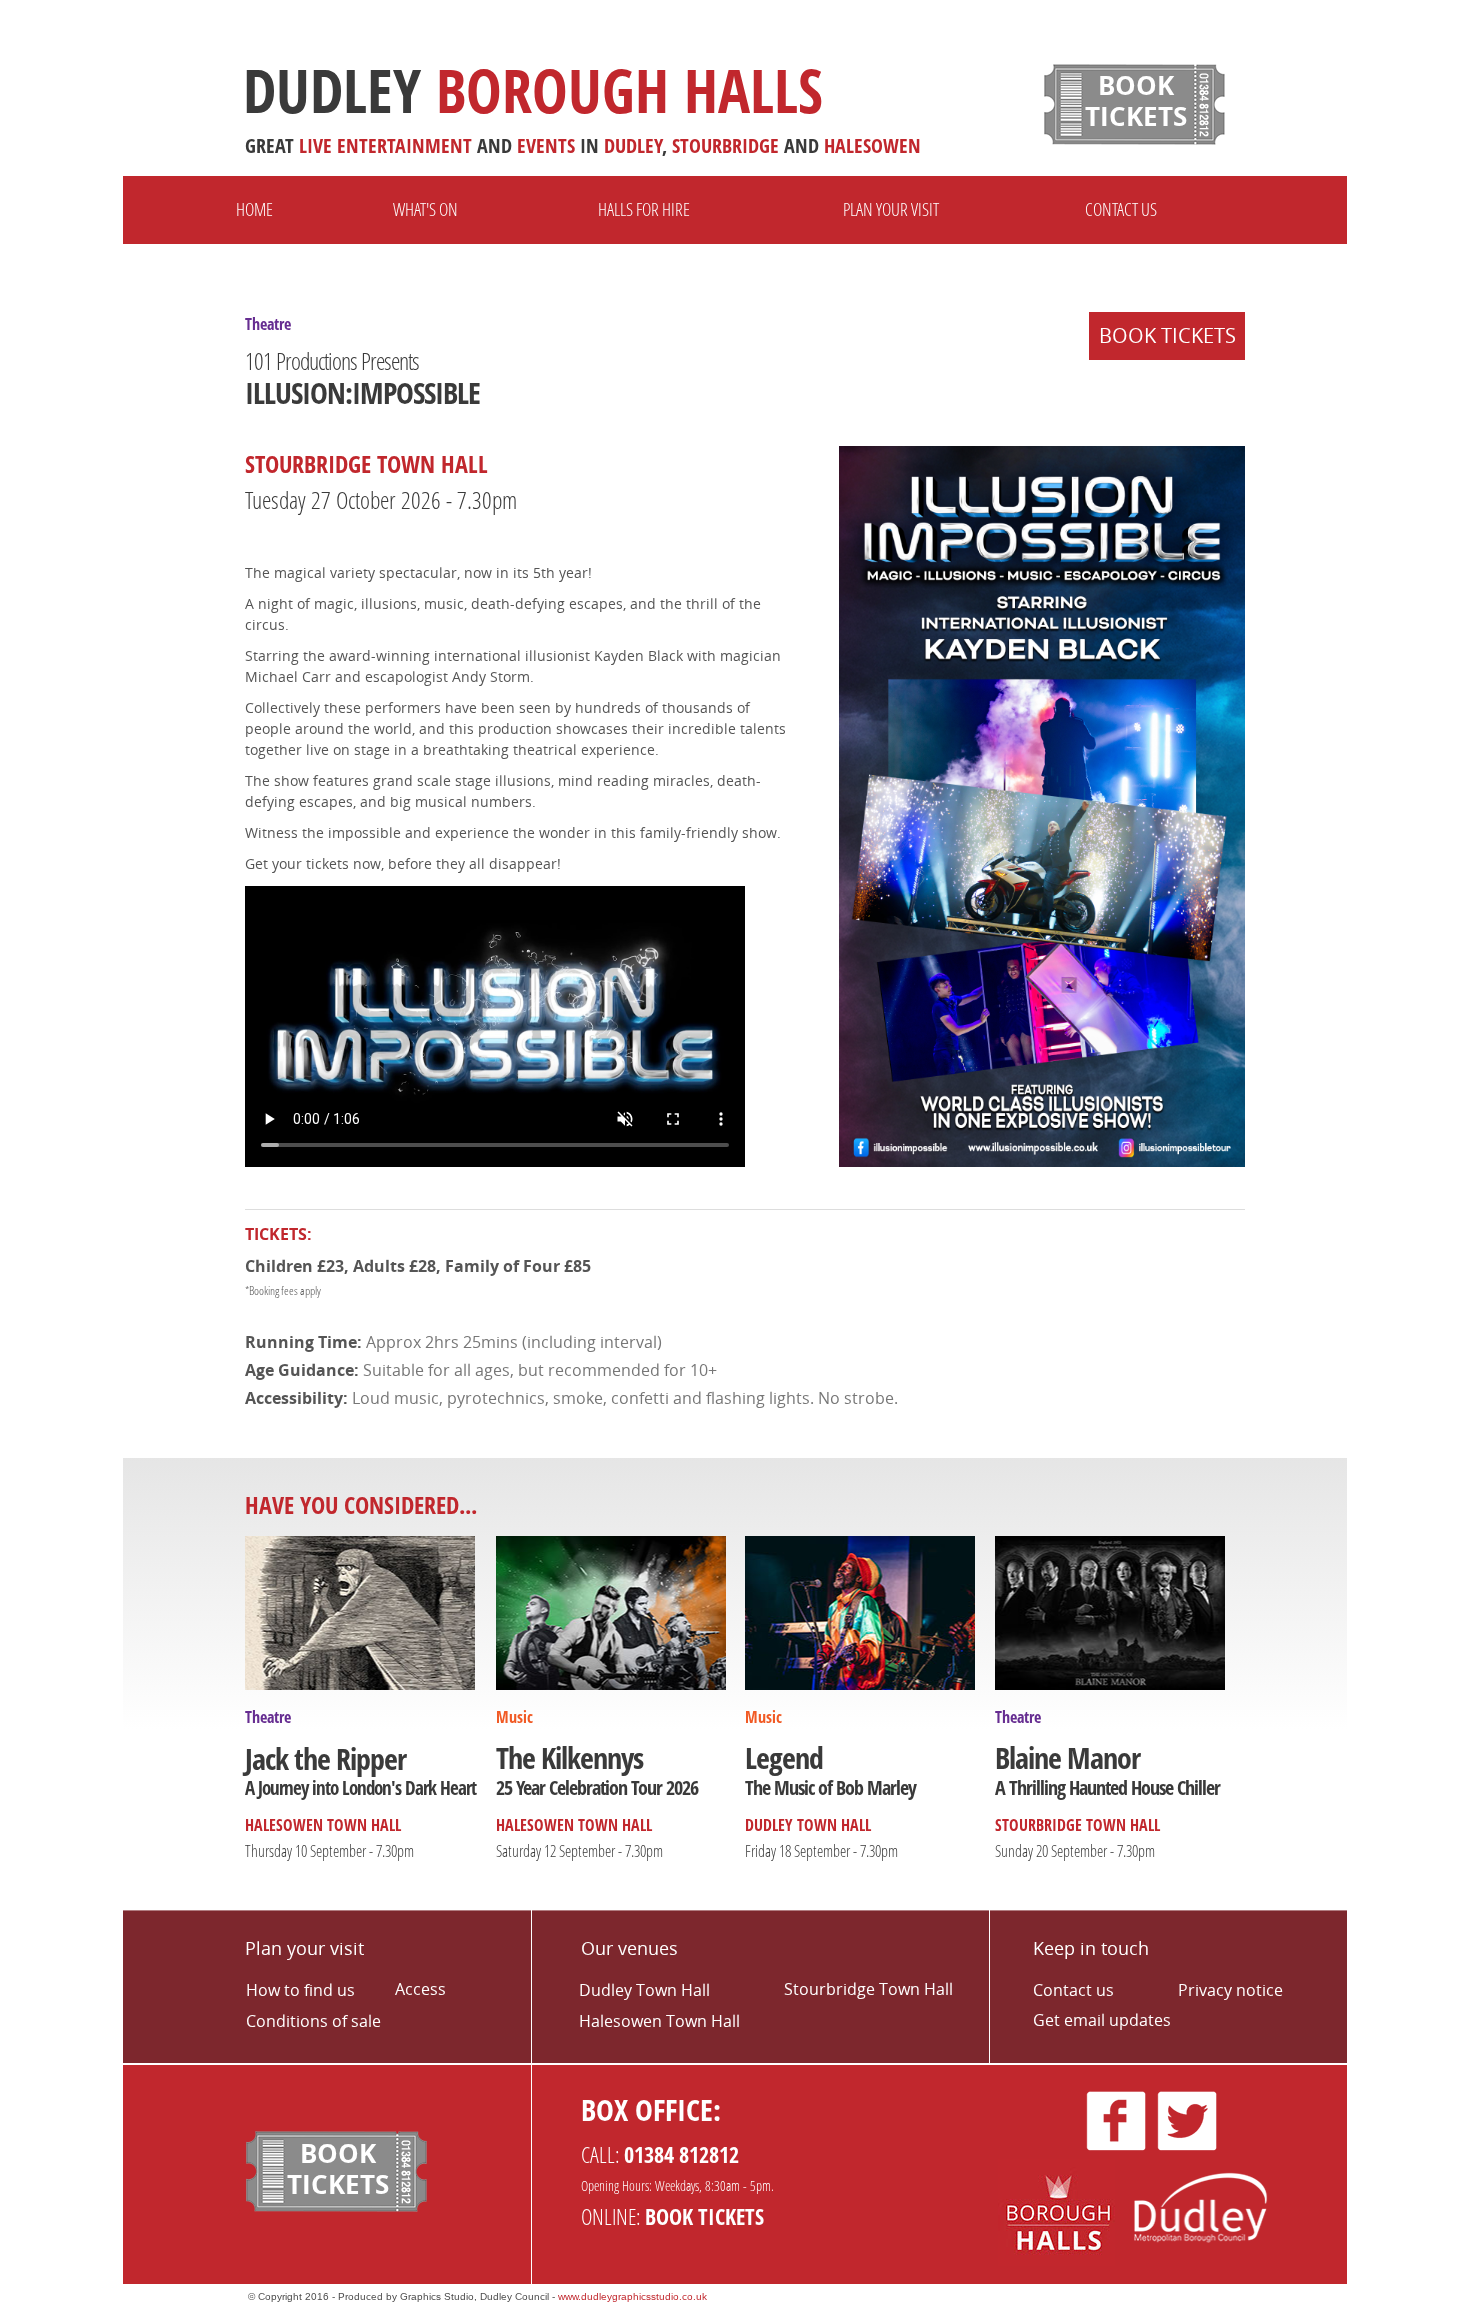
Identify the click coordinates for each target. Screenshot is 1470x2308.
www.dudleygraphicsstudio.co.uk (632, 2296)
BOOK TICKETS (1167, 335)
